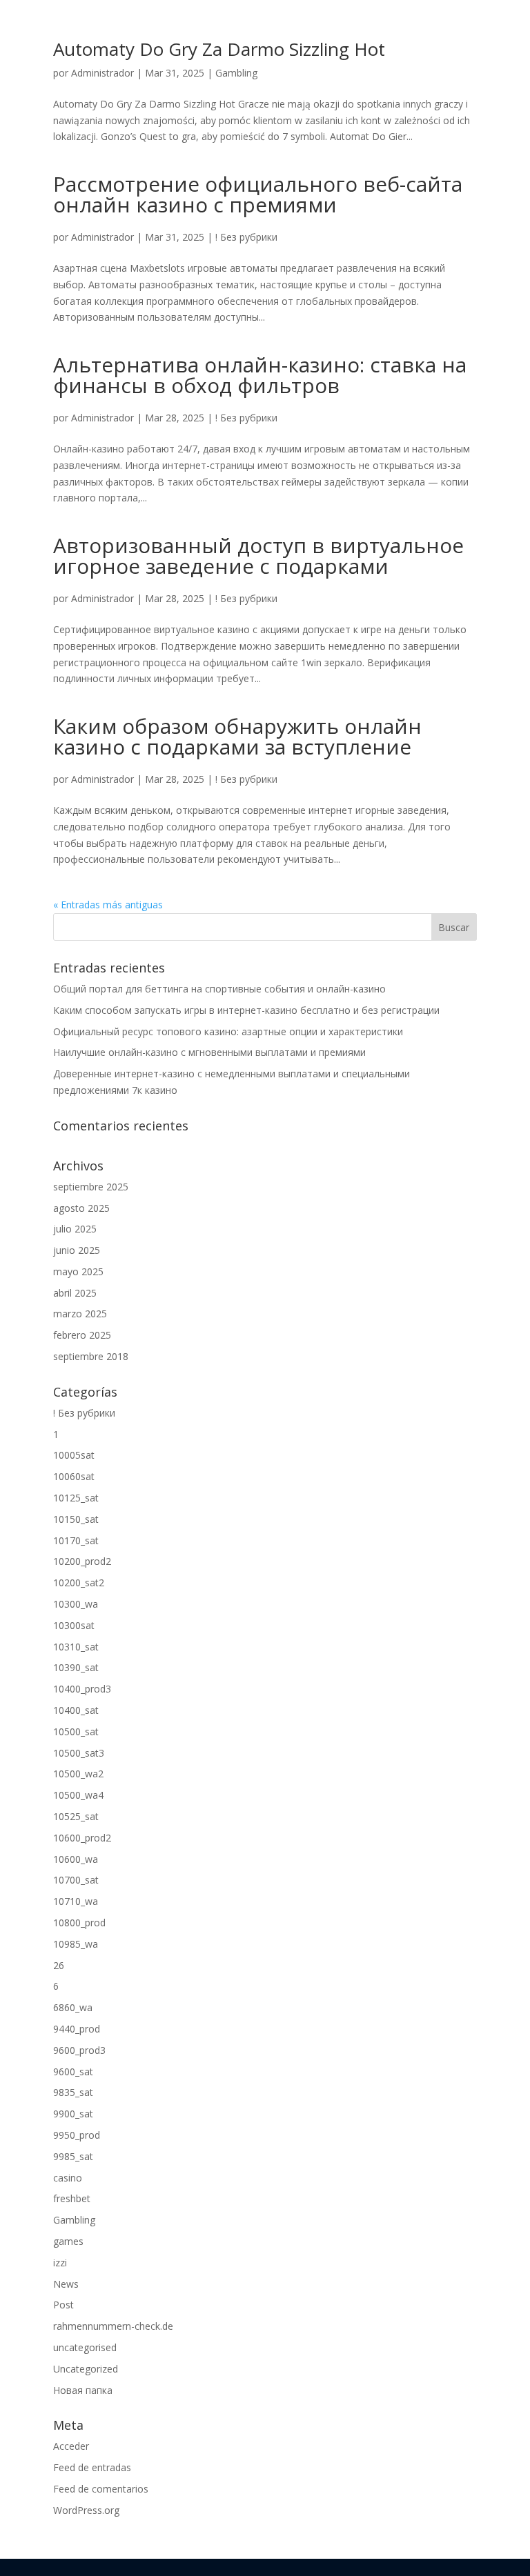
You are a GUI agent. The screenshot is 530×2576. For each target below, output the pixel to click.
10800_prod (79, 1923)
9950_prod (77, 2135)
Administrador (102, 73)
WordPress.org (86, 2510)
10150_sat (76, 1519)
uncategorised (85, 2347)
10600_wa (76, 1859)
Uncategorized (86, 2369)
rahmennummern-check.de (113, 2326)
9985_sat (73, 2156)
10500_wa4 (78, 1795)
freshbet (72, 2198)
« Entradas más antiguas (108, 905)
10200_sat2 (79, 1582)
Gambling (236, 73)
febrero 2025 (82, 1335)
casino (68, 2178)
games (68, 2241)
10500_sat (76, 1731)
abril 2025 (75, 1293)
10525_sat (76, 1816)
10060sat (74, 1476)
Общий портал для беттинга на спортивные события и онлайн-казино (219, 989)
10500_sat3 (79, 1753)
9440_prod (77, 2029)
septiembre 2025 (91, 1187)
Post (63, 2305)
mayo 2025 (78, 1271)
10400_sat (76, 1710)
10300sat (74, 1625)
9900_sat (73, 2114)
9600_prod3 (79, 2050)
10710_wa (76, 1901)
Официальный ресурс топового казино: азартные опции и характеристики (228, 1031)
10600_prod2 (82, 1838)
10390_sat (76, 1667)
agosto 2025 (81, 1208)
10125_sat (76, 1498)
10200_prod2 (82, 1561)
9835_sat (73, 2092)
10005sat (74, 1455)
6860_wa (73, 2007)
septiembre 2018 (91, 1356)
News (66, 2284)
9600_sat (73, 2071)
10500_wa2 (78, 1774)
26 (59, 1965)
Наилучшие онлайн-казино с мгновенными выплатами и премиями (209, 1052)
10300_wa (76, 1604)
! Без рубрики (246, 237)
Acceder (71, 2446)
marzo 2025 (80, 1314)
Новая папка (83, 2390)
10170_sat (76, 1540)
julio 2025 (75, 1229)
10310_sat (76, 1647)
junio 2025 (77, 1250)
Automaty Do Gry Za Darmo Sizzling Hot (219, 49)
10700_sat (76, 1880)
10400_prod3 (82, 1689)
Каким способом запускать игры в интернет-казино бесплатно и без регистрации (246, 1010)
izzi (60, 2263)
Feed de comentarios (101, 2489)
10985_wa (76, 1944)
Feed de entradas (92, 2467)
